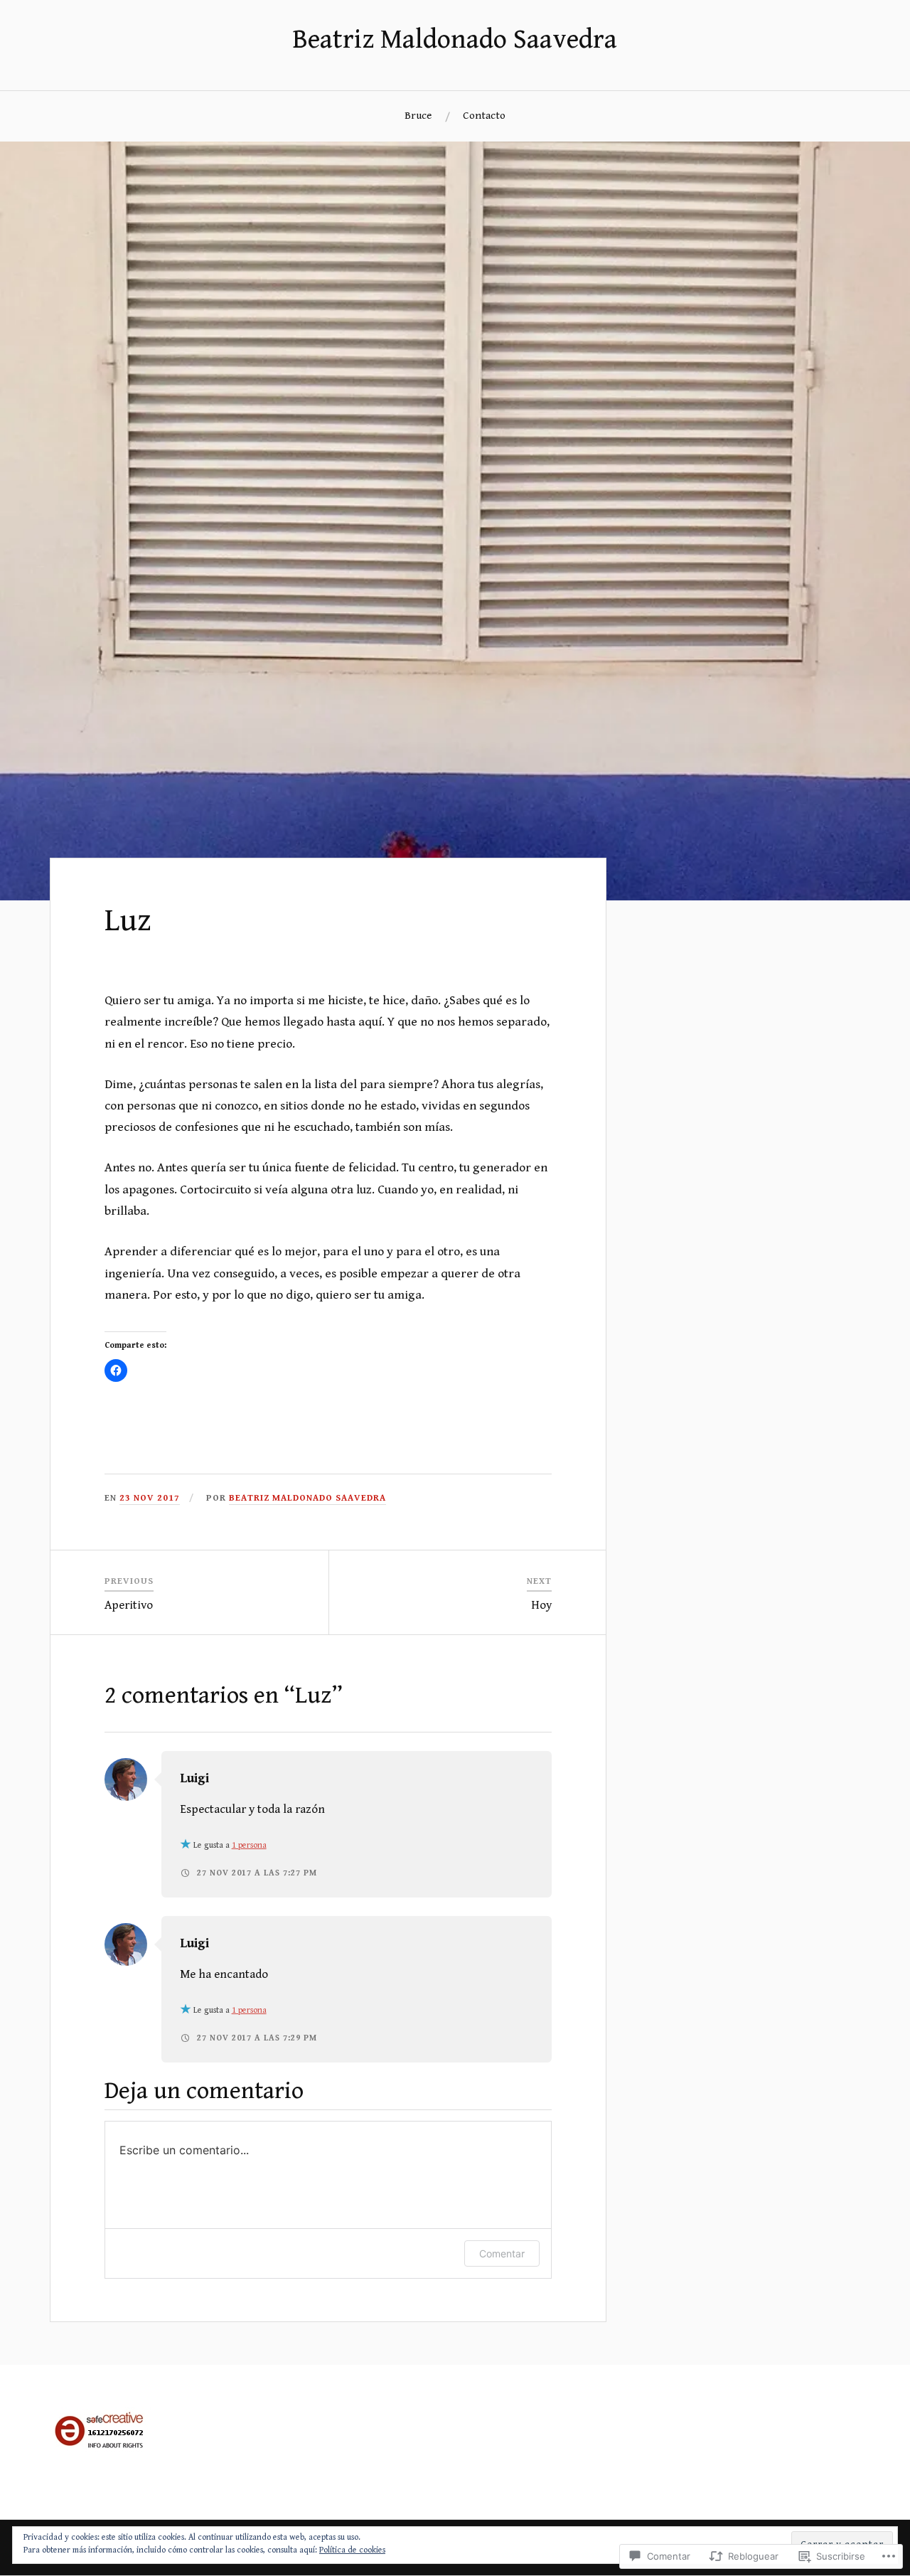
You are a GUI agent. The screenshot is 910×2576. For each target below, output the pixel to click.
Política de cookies (352, 2550)
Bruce (418, 116)
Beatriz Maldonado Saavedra (455, 40)
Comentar (502, 2253)
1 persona (249, 1845)
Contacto (484, 116)
